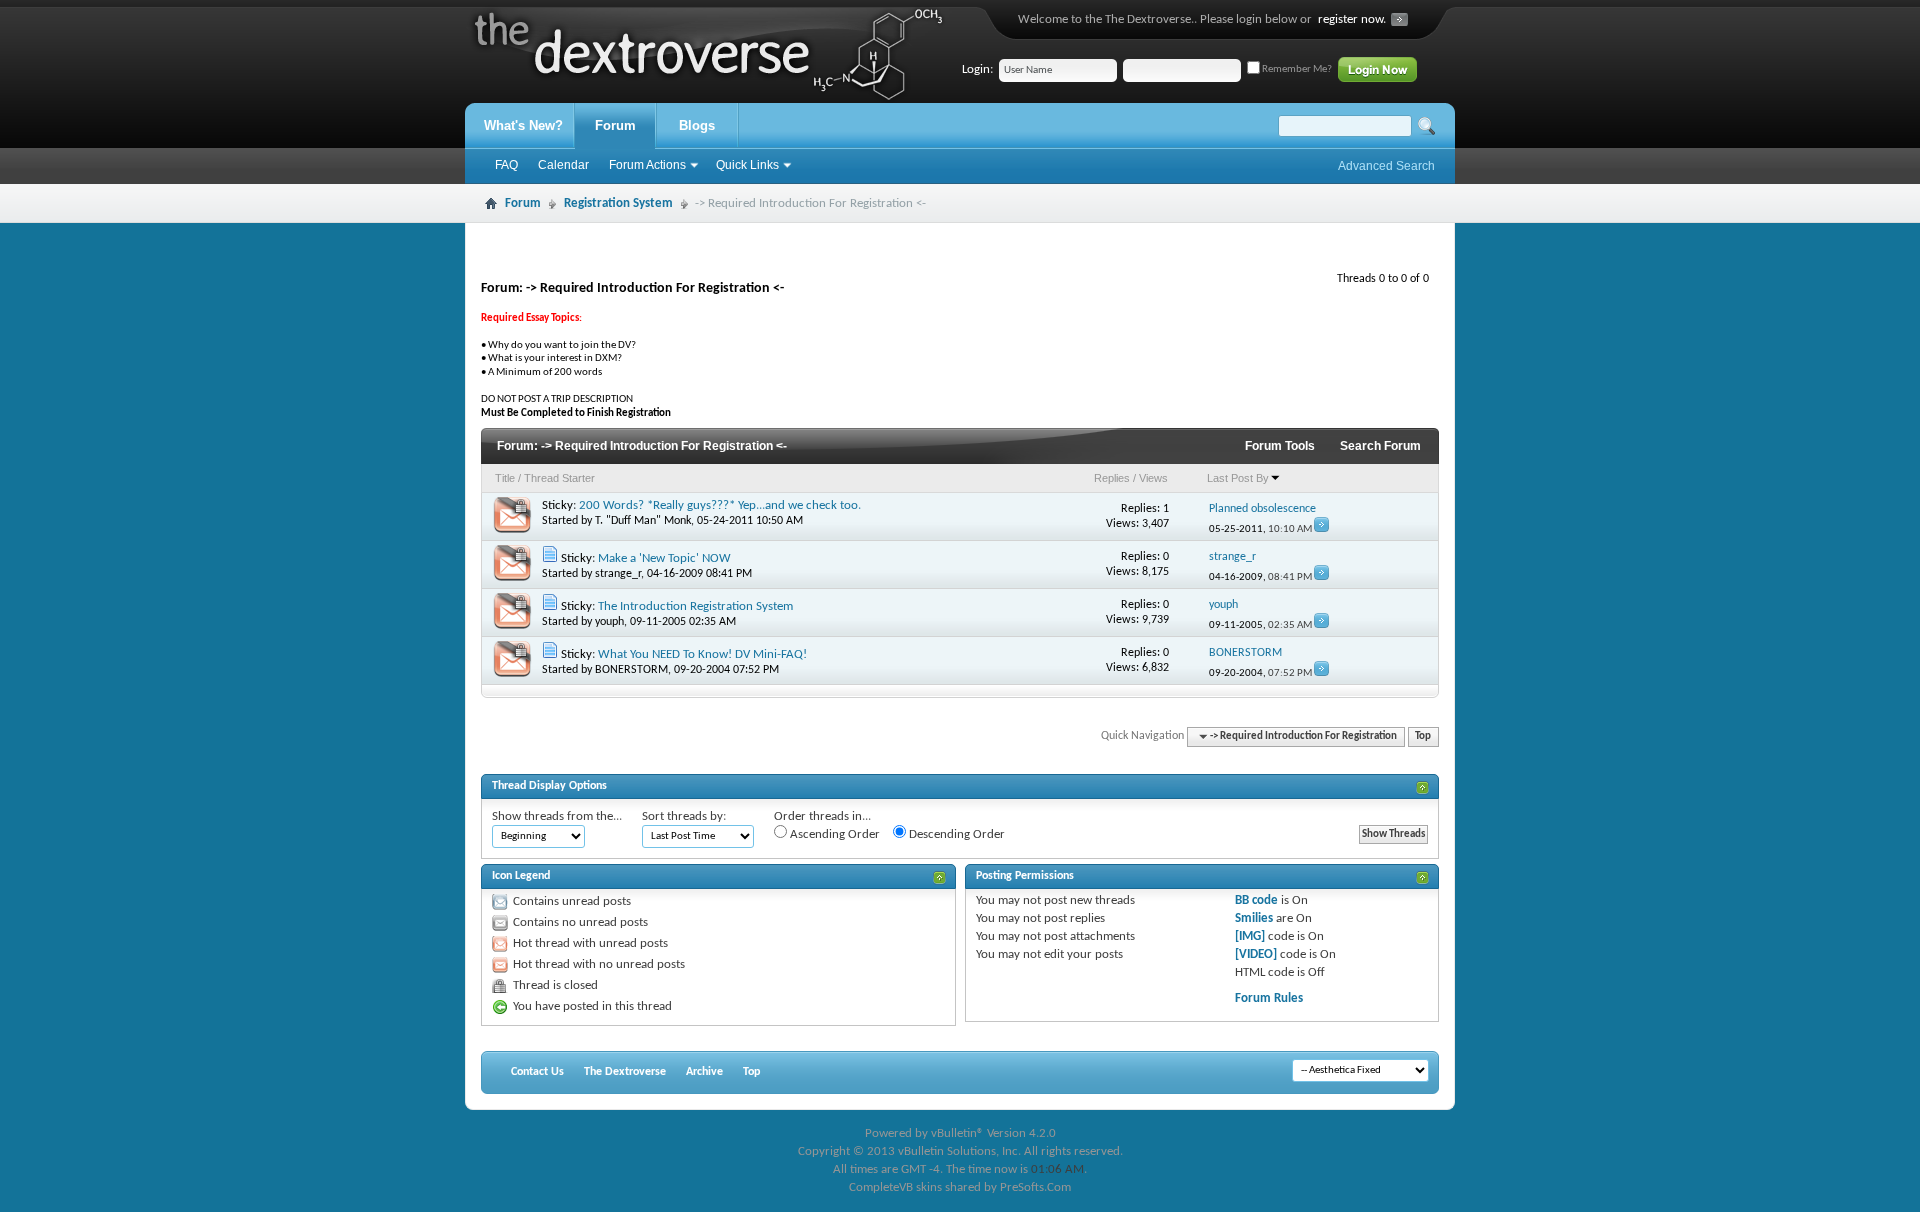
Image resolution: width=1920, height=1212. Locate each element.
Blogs (697, 125)
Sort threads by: (684, 816)
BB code (1256, 900)
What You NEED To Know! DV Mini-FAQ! (702, 654)
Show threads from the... (557, 816)
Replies (1112, 478)
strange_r (618, 574)
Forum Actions (647, 165)
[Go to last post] (1321, 529)
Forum (615, 125)
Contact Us (537, 1072)
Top (1423, 736)
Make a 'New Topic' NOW (664, 558)
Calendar (563, 165)
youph (609, 622)
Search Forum (1380, 446)
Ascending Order (833, 834)
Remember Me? (1296, 69)
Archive (704, 1072)
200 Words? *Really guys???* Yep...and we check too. (720, 505)
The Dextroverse (625, 1072)
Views (1153, 478)
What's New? (523, 125)
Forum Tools (1280, 446)
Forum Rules (1269, 998)
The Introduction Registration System (695, 606)
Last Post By (1238, 478)
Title (505, 478)
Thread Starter (559, 478)
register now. (1352, 19)
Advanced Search (1386, 166)
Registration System (618, 203)
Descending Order (955, 834)
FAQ (506, 165)
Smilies (1254, 918)
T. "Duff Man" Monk (643, 521)
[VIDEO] (1256, 954)
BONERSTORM (631, 670)
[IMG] (1250, 936)
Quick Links (747, 165)
